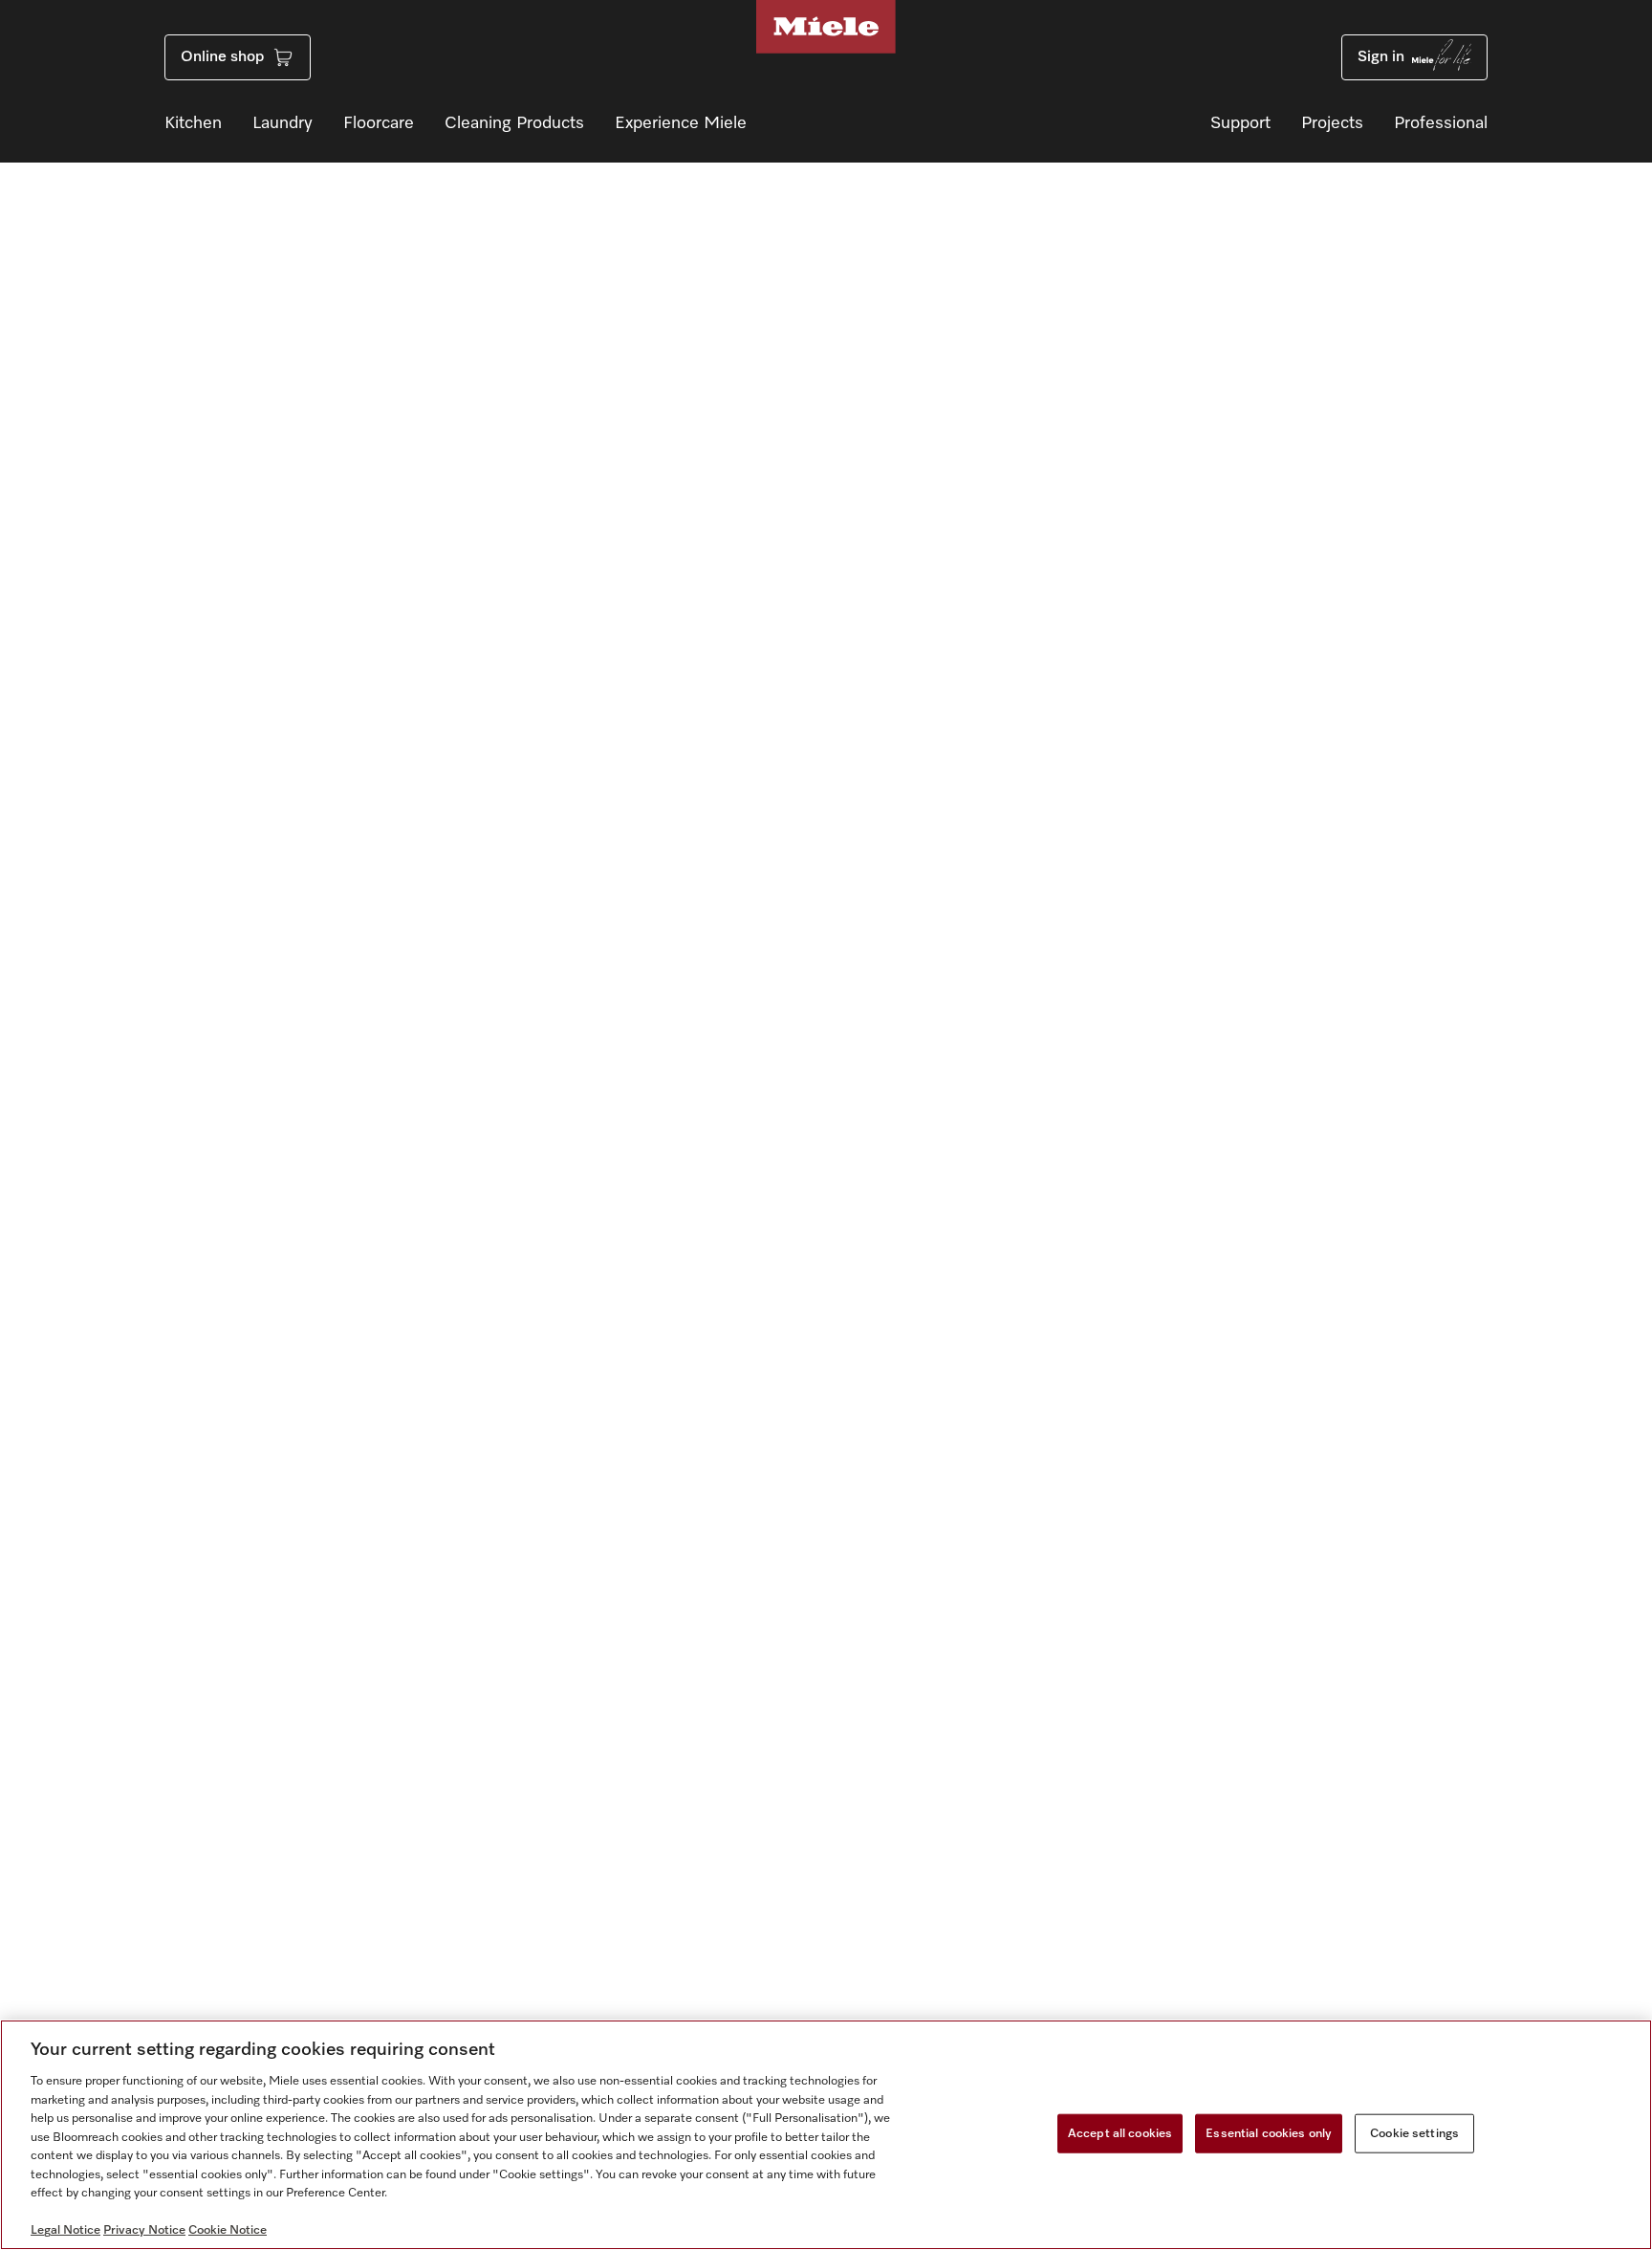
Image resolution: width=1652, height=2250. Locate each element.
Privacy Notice (144, 2230)
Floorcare (379, 123)
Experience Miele (681, 123)
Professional (1441, 123)
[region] (826, 2135)
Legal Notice (65, 2230)
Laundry (283, 123)
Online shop (222, 57)
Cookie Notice (228, 2230)
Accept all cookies (1120, 2133)
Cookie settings (1414, 2133)
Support (1240, 123)
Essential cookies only (1269, 2133)
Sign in (1381, 57)
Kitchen (193, 123)
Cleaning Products (514, 123)
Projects (1332, 123)
